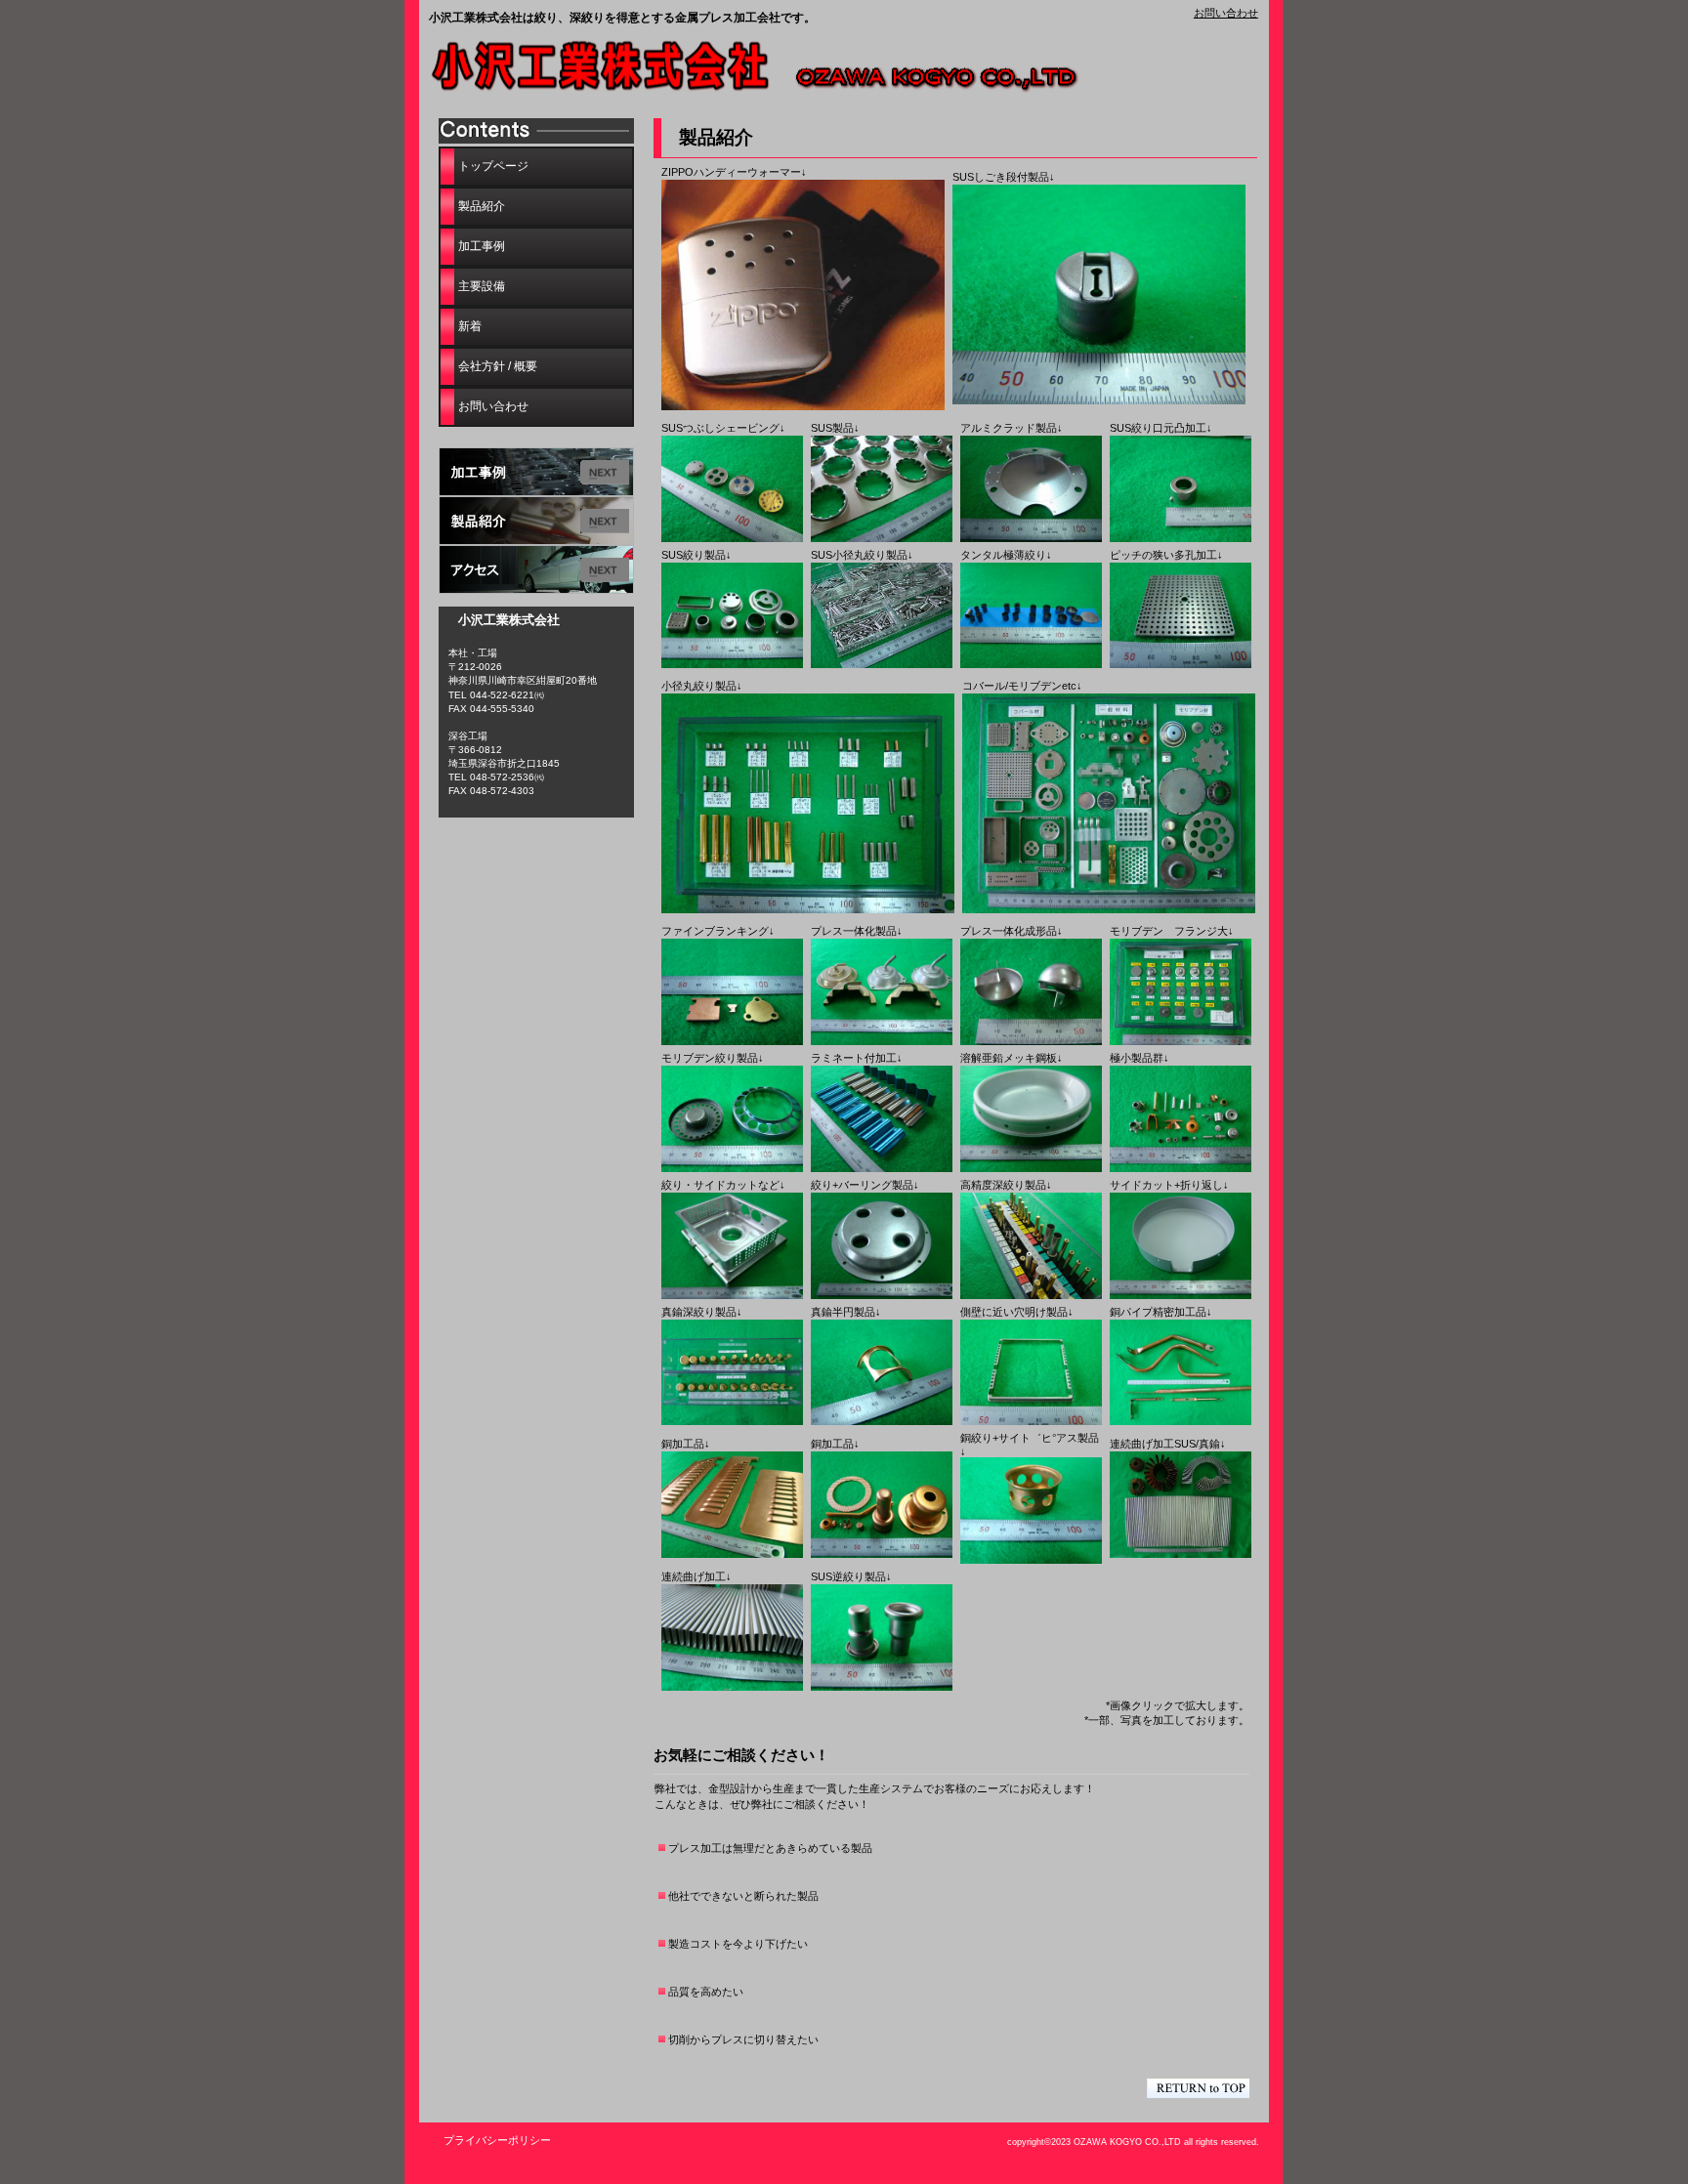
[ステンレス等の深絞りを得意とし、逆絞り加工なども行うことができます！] (882, 1687)
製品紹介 (536, 521)
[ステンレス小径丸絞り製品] (882, 664)
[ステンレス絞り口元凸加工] (1181, 538)
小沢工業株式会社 (771, 69)
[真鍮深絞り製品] (732, 1421)
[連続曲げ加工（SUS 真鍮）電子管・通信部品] (1181, 1554)
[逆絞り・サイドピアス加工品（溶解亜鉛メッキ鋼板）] (1031, 1168)
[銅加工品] (882, 1554)
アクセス (536, 569)
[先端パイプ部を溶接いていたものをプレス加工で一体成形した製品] (882, 1041)
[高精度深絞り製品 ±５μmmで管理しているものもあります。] (1031, 1295)
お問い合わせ (1226, 13)
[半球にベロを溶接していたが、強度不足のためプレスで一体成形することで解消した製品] (1031, 1041)
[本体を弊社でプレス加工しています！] (803, 406)
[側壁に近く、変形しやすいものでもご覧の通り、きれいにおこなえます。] (1031, 1421)
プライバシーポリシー (497, 2140)
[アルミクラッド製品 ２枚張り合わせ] (1031, 538)
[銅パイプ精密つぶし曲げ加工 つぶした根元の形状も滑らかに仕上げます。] (1181, 1421)
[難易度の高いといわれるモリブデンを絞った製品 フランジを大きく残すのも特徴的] (1181, 1041)
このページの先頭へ (1198, 2088)
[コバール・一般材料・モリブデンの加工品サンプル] (1109, 909)
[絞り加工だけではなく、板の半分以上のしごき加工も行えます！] (1099, 400)
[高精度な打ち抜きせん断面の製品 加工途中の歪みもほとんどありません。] (732, 1041)
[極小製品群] (1181, 1168)
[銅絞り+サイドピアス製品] (1031, 1560)
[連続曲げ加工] (732, 1687)
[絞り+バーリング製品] (882, 1295)
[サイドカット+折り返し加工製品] (1181, 1295)
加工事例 (536, 472)
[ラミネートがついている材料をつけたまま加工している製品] (882, 1168)
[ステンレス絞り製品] (732, 664)
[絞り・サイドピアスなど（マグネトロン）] (732, 1295)
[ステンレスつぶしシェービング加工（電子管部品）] (732, 538)
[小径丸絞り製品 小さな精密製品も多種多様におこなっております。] (808, 909)
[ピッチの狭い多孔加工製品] (1181, 664)
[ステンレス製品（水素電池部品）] (882, 538)
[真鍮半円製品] (882, 1421)
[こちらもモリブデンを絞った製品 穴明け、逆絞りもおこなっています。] (732, 1168)
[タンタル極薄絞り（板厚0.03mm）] (1031, 664)
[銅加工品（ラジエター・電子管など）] (732, 1554)
